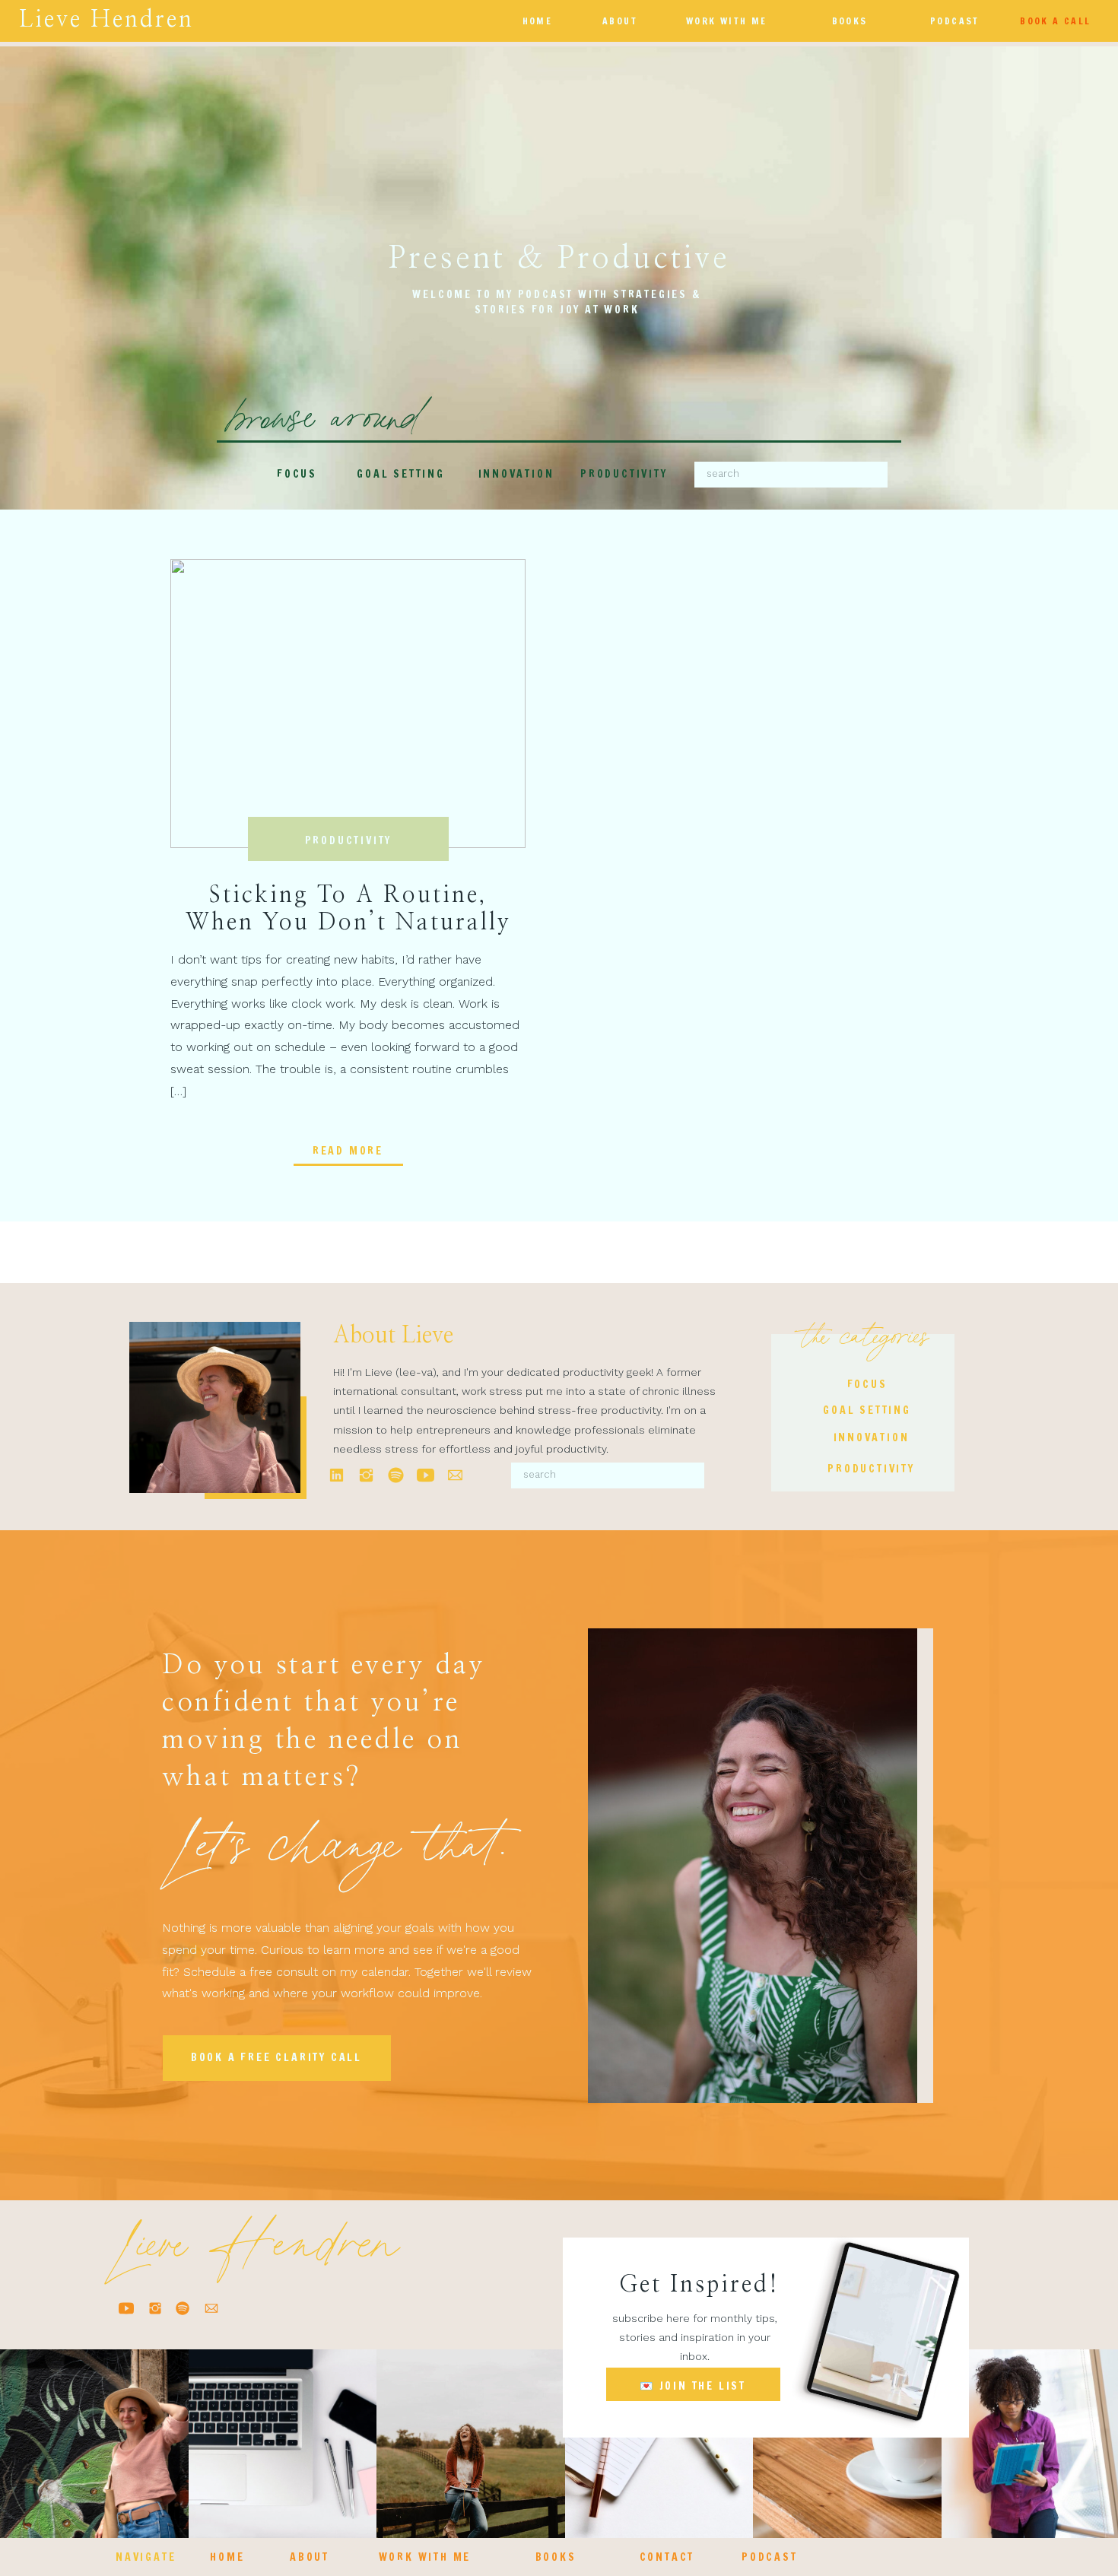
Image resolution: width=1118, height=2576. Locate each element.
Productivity (349, 840)
